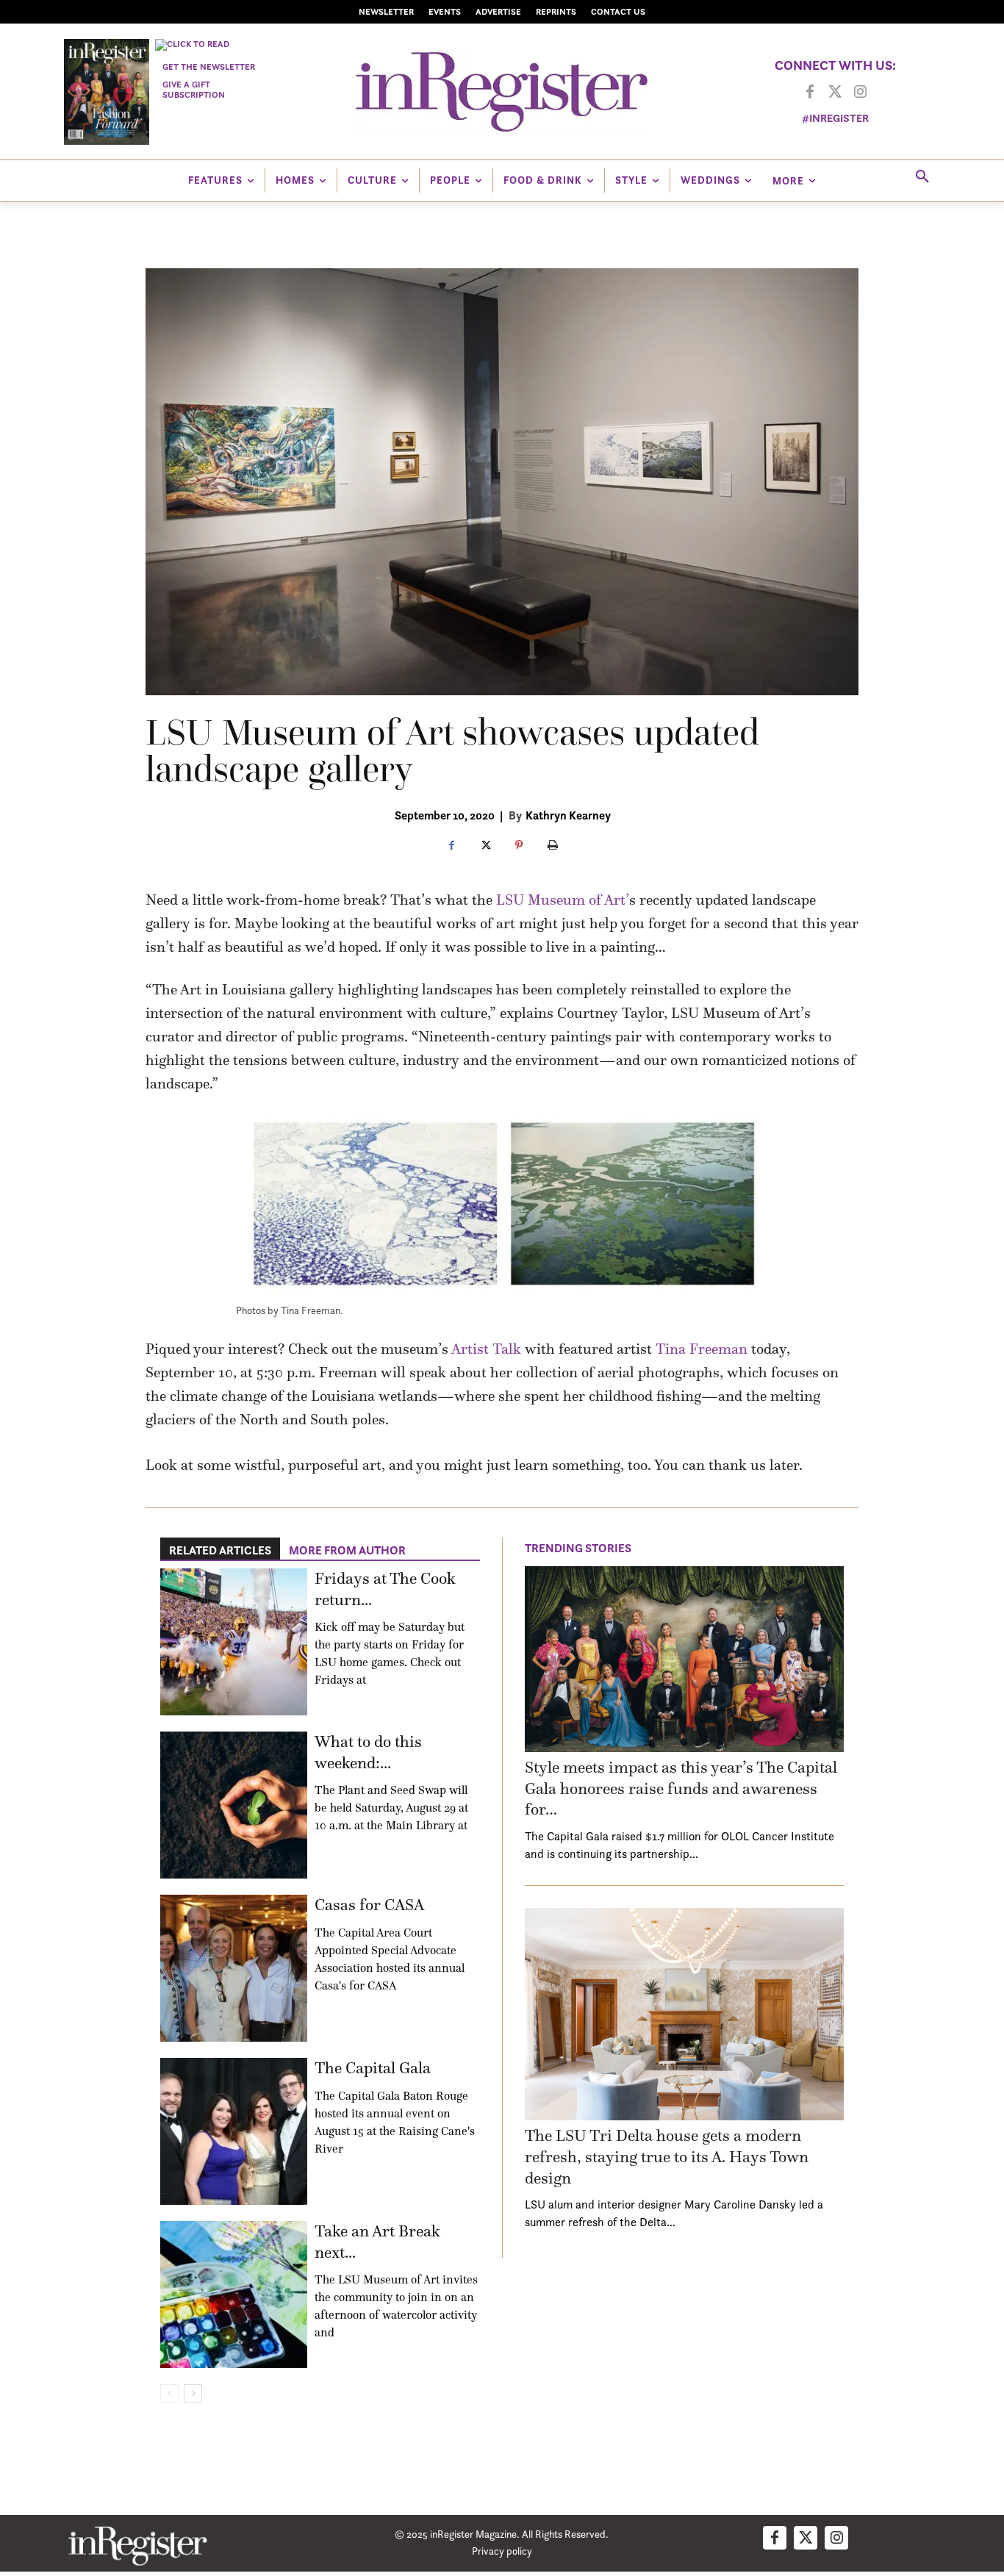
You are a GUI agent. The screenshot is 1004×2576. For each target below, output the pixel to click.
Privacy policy (502, 2551)
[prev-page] (169, 2393)
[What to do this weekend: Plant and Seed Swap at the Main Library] (234, 1805)
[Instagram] (860, 93)
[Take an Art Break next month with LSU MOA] (234, 2295)
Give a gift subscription (194, 89)
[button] (922, 177)
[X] (485, 846)
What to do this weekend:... (368, 1752)
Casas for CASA (369, 1905)
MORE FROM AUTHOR (347, 1550)
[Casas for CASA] (234, 1968)
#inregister (835, 118)
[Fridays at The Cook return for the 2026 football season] (234, 1642)
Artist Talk (486, 1349)
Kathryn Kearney (568, 815)
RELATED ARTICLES (220, 1550)
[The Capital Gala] (234, 2131)
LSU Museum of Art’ (563, 900)
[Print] (553, 846)
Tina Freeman (702, 1349)
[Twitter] (835, 93)
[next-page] (193, 2393)
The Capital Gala (373, 2068)
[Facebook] (810, 93)
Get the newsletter (209, 67)
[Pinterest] (519, 846)
